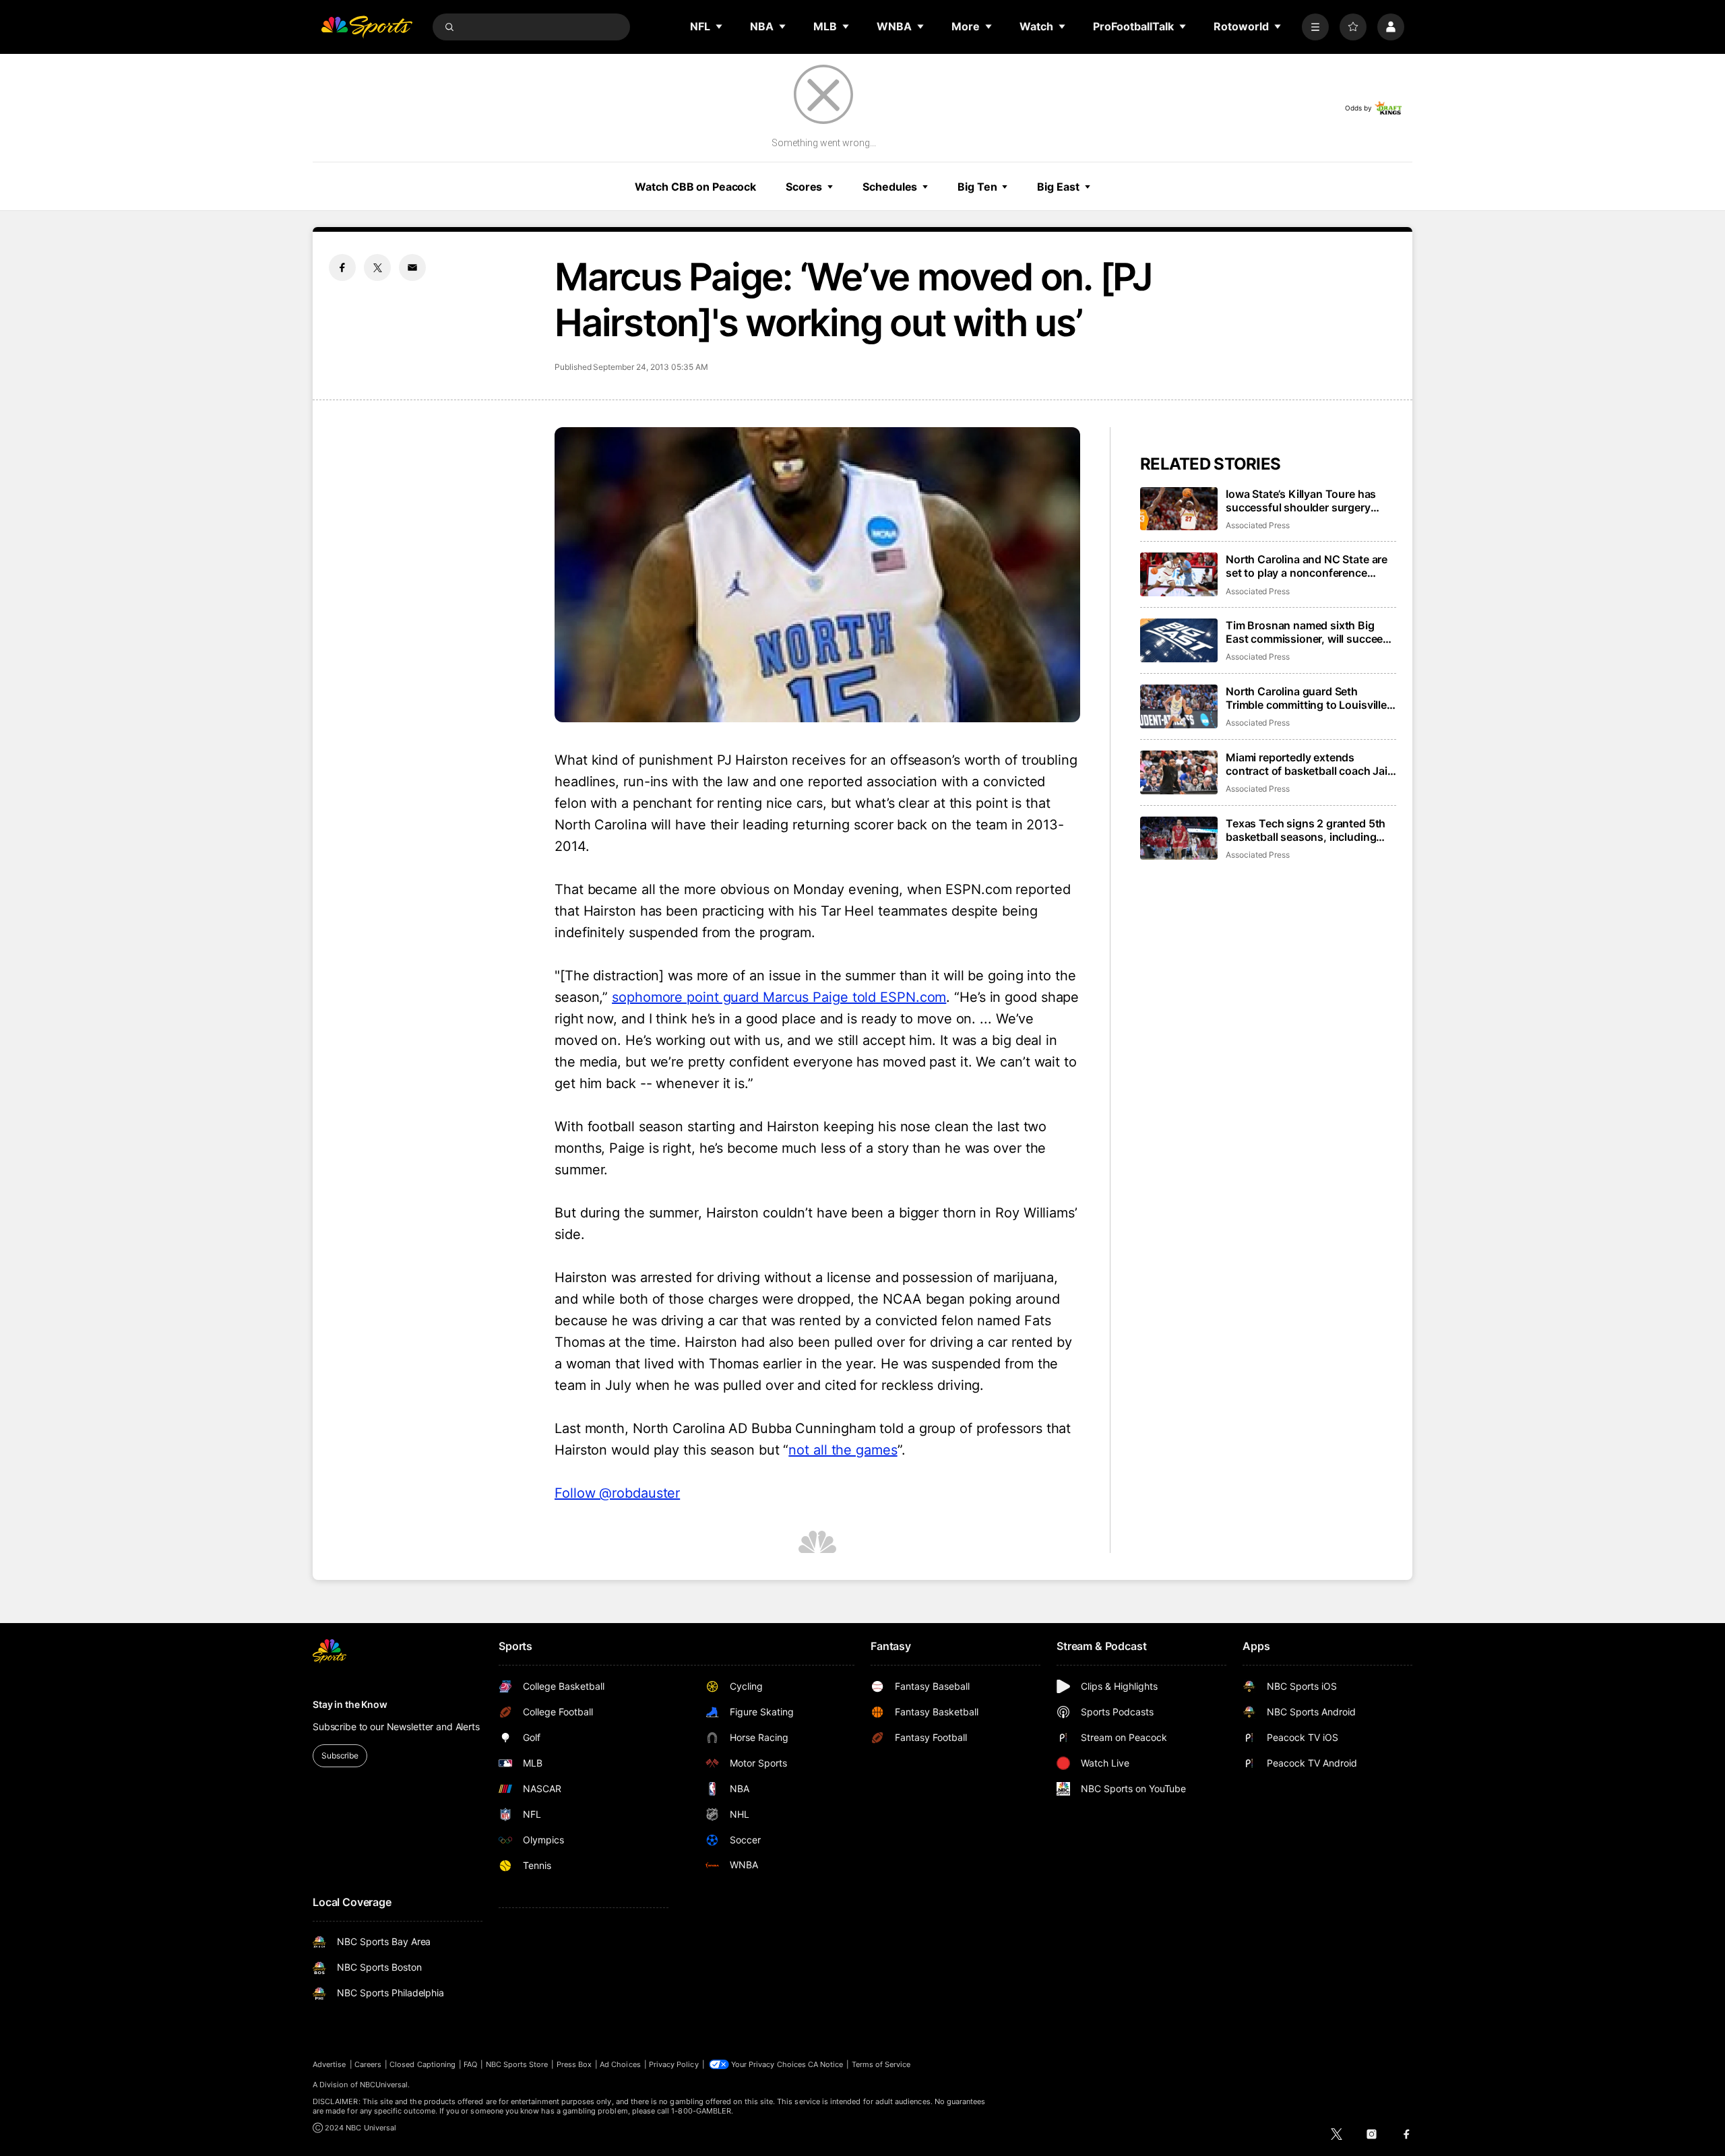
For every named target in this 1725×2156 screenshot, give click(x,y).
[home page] (367, 27)
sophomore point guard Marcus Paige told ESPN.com (779, 997)
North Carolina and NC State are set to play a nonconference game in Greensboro (1307, 566)
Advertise (330, 2064)
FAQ (470, 2064)
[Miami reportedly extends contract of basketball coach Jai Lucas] (1179, 772)
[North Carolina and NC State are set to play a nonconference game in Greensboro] (1179, 574)
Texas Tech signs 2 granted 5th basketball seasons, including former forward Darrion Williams (1306, 830)
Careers (368, 2064)
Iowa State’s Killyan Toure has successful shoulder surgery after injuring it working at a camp (1310, 501)
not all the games (843, 1450)
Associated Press (1258, 525)
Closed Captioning (422, 2064)
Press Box (574, 2064)
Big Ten (977, 187)
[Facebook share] (342, 267)
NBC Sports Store (517, 2064)
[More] (1315, 27)
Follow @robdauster (617, 1493)
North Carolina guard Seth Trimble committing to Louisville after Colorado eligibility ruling (1306, 698)
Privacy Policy (674, 2064)
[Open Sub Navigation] (720, 26)
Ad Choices (620, 2064)
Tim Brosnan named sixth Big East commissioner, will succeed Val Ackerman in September (1308, 632)
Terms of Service (881, 2064)
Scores (804, 187)
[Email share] (412, 267)
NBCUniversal (384, 2085)
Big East (1058, 187)
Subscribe (340, 1755)
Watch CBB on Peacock (695, 187)
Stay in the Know (350, 1704)
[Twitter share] (377, 267)
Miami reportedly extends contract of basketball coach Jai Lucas (1307, 764)
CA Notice (826, 2064)
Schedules (890, 187)
